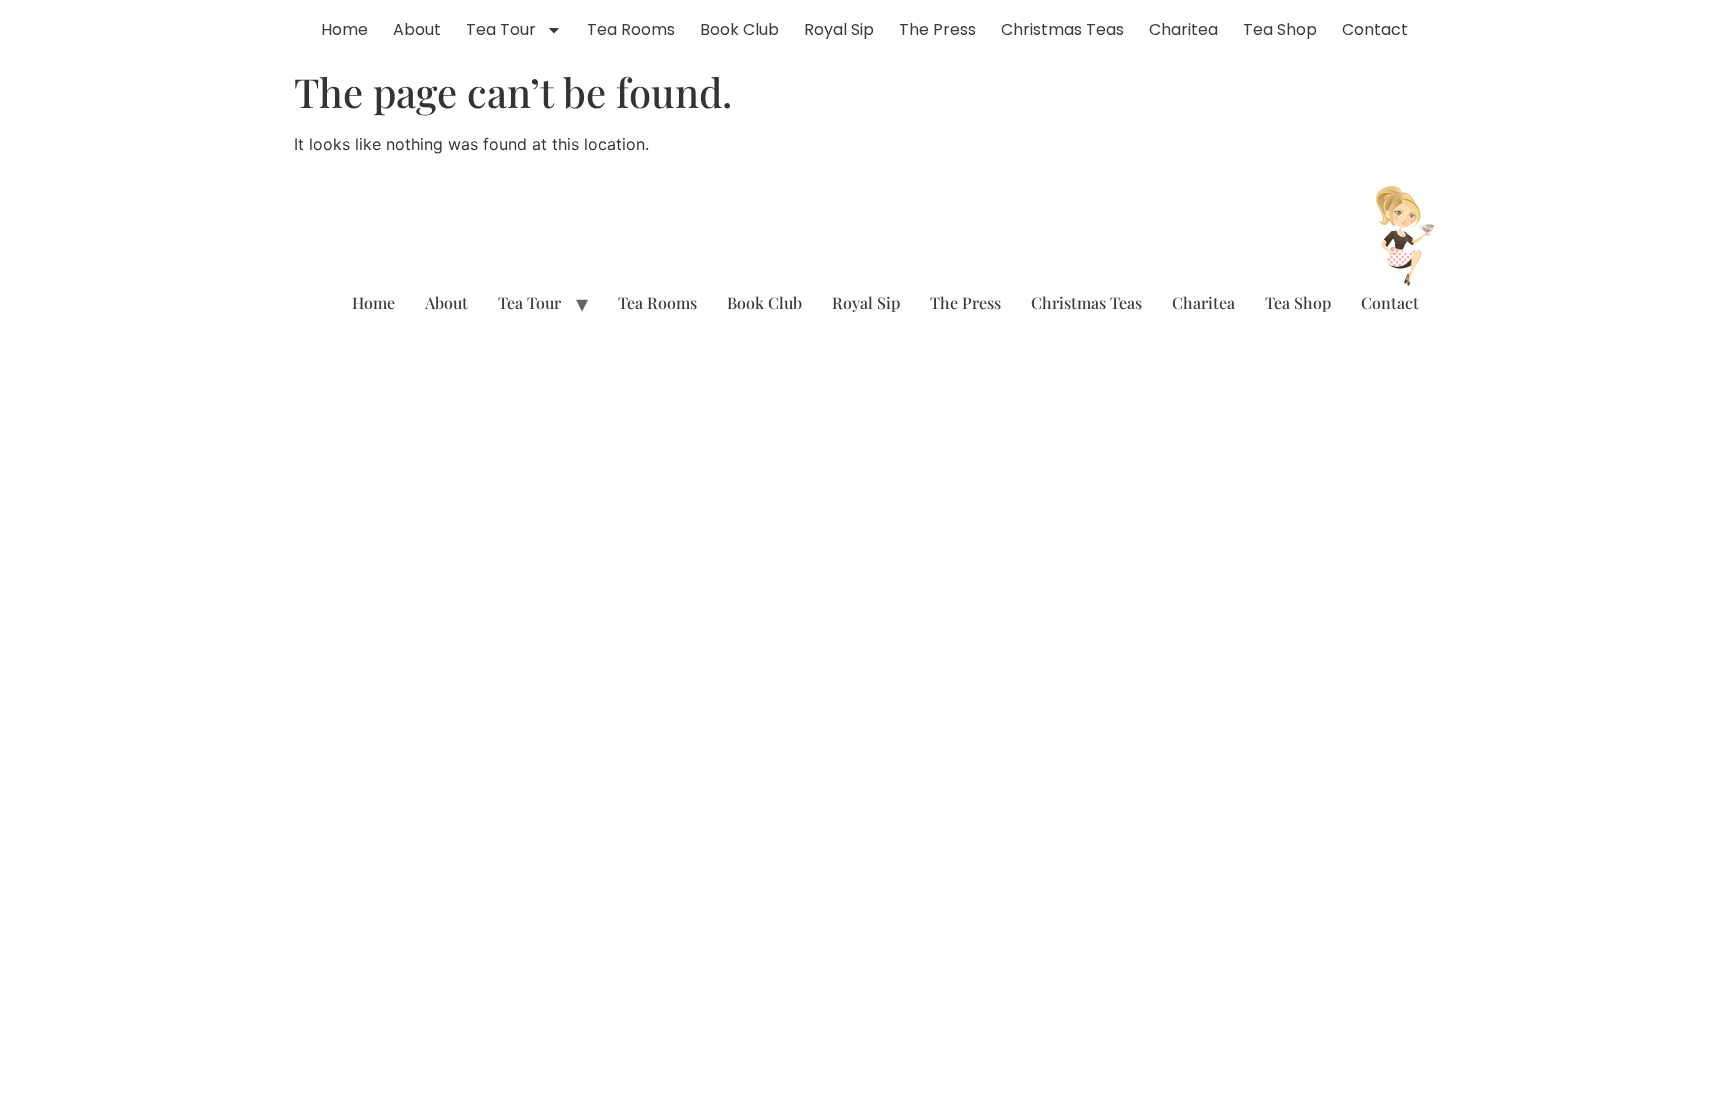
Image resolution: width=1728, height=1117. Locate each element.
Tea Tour (501, 29)
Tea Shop (1280, 29)
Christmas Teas (1062, 29)
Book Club (739, 29)
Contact (1375, 29)
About (417, 29)
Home (344, 29)
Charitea (1183, 29)
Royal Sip (839, 29)
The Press (937, 29)
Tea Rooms (631, 29)
